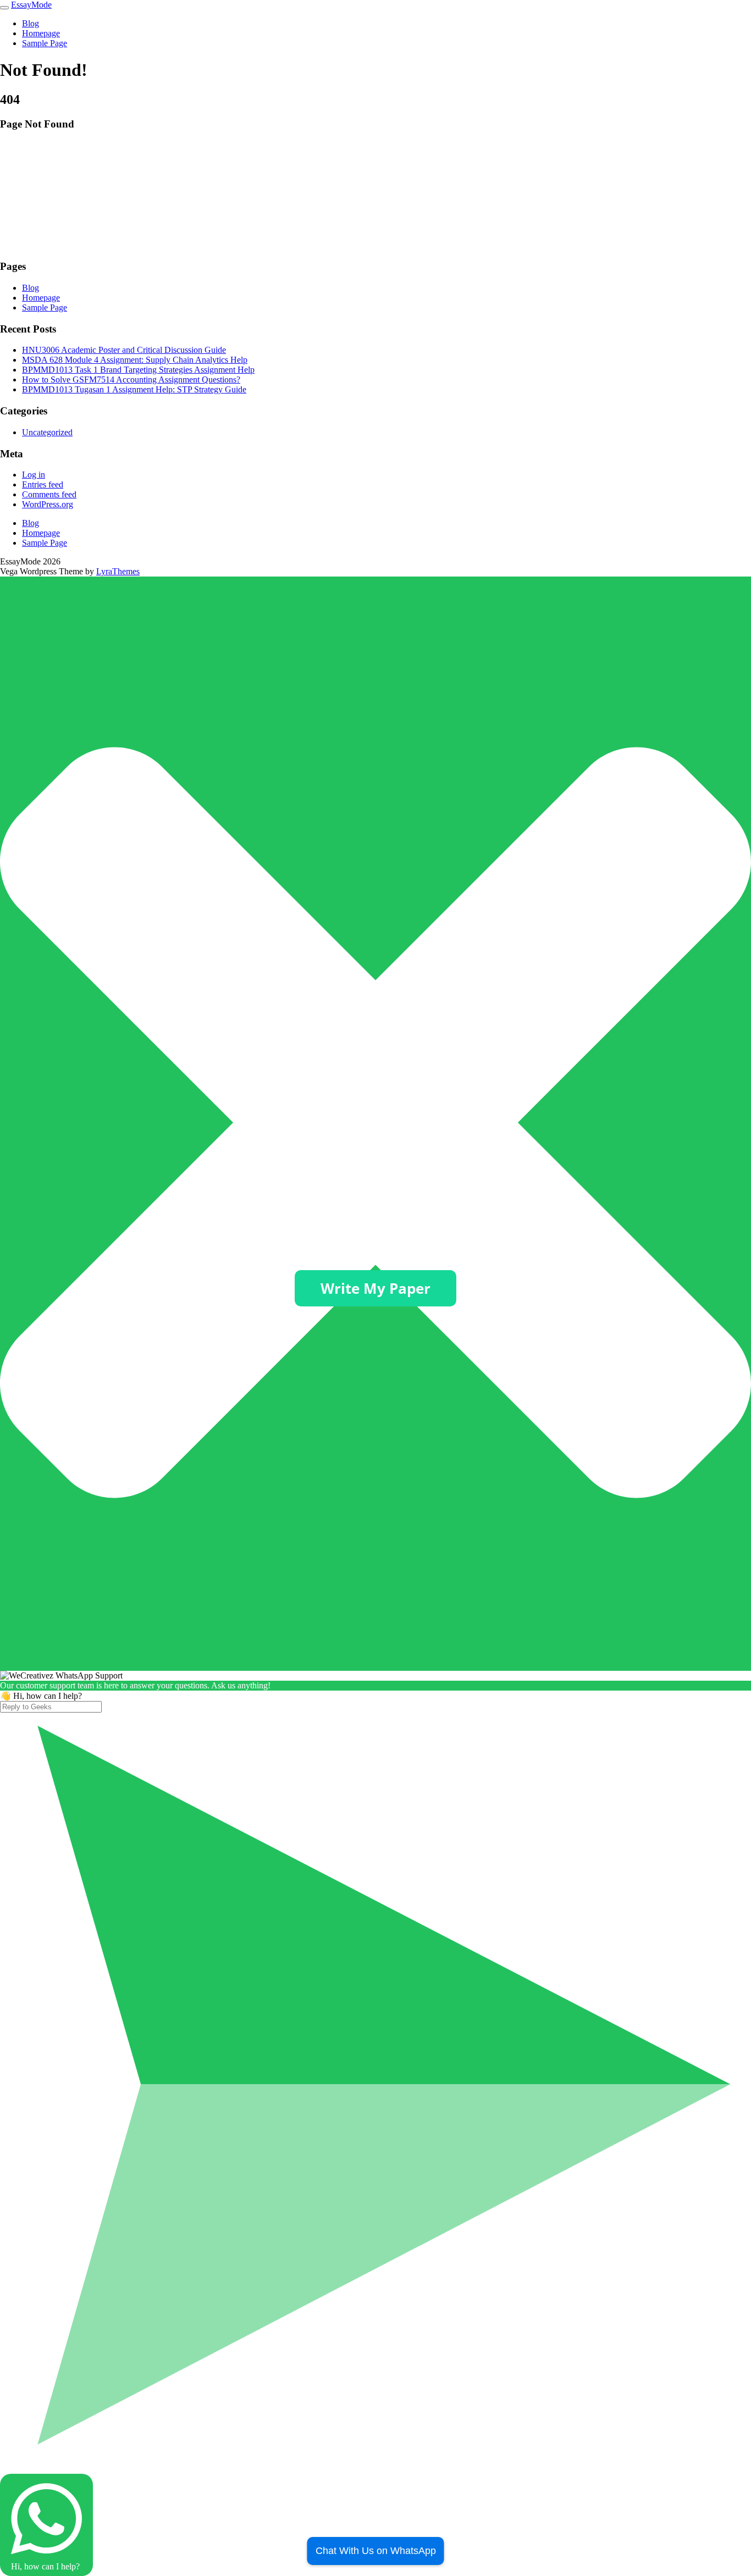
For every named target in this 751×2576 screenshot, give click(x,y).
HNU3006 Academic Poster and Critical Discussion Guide (124, 350)
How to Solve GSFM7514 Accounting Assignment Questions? (131, 380)
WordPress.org (48, 504)
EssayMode (31, 5)
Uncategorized (47, 432)
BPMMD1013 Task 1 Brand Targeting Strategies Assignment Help (138, 370)
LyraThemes (118, 571)
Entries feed (43, 484)
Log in (34, 475)
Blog (31, 23)
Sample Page (45, 43)
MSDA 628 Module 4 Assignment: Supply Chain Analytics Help (135, 360)
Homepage (41, 33)
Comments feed (49, 494)
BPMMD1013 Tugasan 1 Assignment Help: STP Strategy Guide (134, 389)
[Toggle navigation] (4, 8)
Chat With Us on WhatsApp (376, 2551)
